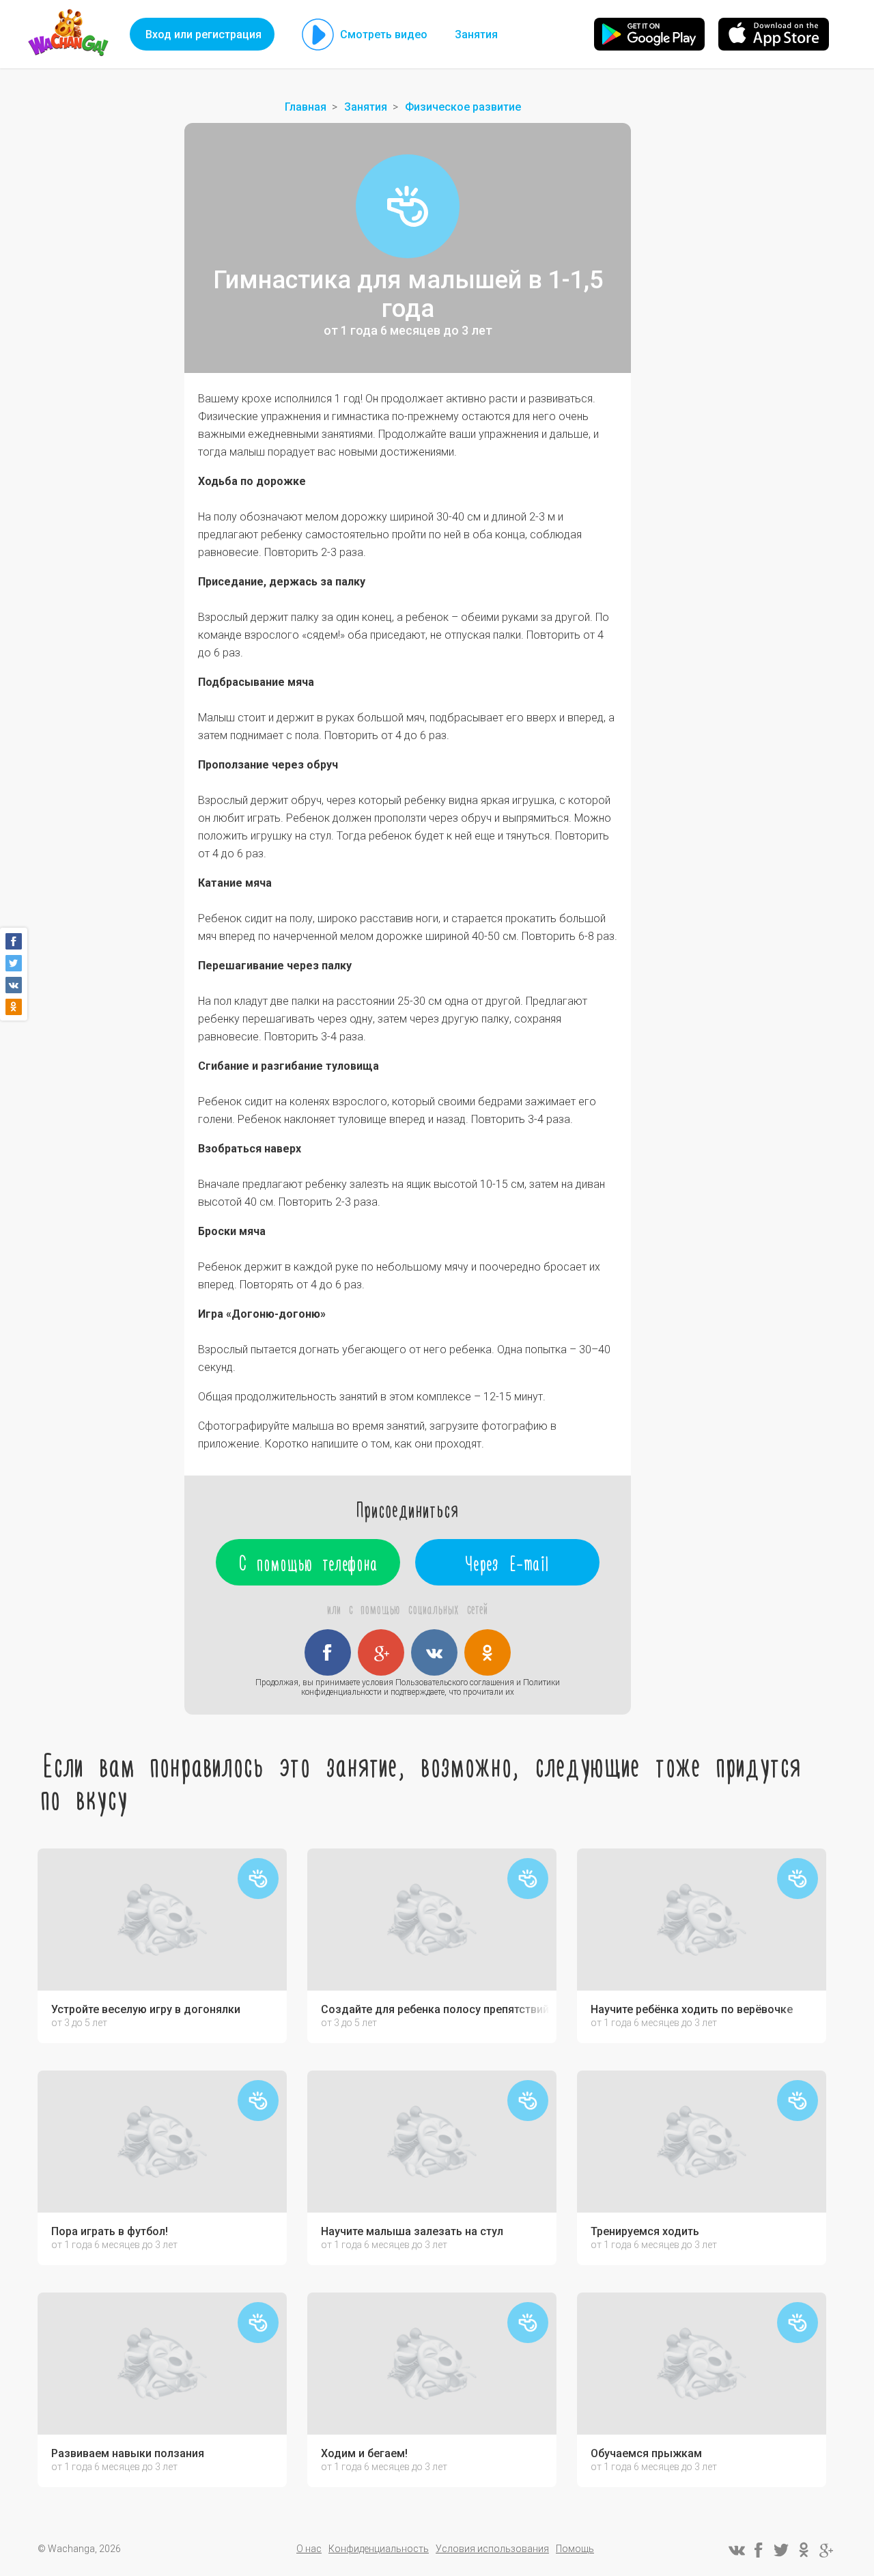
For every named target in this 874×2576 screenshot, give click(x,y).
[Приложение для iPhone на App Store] (774, 34)
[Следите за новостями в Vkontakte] (736, 2550)
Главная (306, 107)
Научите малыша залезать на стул (412, 2232)
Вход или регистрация (203, 34)
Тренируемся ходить (645, 2232)
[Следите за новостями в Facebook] (759, 2550)
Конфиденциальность (379, 2549)
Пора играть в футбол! (110, 2232)
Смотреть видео (384, 34)
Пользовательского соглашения (455, 1682)
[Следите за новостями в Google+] (826, 2550)
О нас (309, 2549)
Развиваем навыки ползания (128, 2454)
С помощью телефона (308, 1562)
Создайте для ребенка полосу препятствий (435, 2010)
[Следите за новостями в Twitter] (781, 2550)
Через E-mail (508, 1562)
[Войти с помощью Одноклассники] (488, 1652)
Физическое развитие (463, 107)
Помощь (575, 2549)
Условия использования (492, 2549)
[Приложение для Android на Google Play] (649, 34)
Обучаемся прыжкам (646, 2454)
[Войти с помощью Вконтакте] (434, 1652)
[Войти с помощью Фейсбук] (328, 1652)
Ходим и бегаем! (364, 2454)
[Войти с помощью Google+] (381, 1652)
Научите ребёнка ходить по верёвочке (692, 2010)
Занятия (476, 34)
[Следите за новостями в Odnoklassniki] (804, 2550)
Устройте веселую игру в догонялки (146, 2010)
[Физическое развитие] (408, 206)
